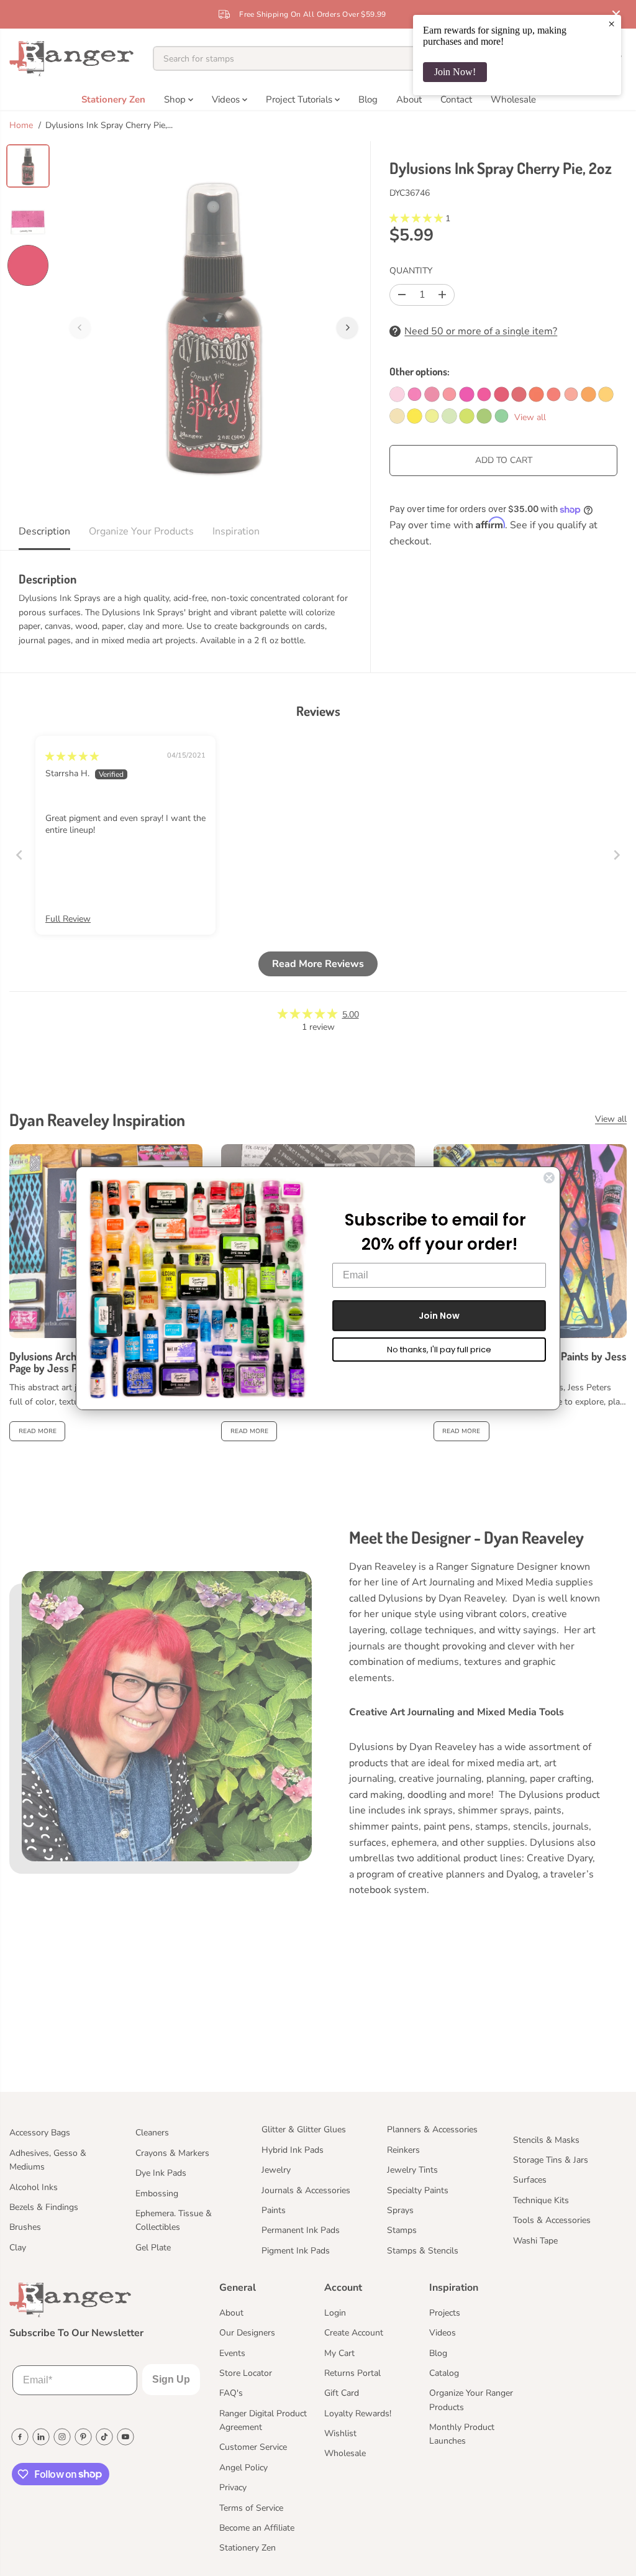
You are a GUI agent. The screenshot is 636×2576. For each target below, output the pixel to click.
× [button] (611, 24)
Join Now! (455, 72)
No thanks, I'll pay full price (439, 1350)
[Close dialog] (549, 1178)
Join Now (439, 1316)
